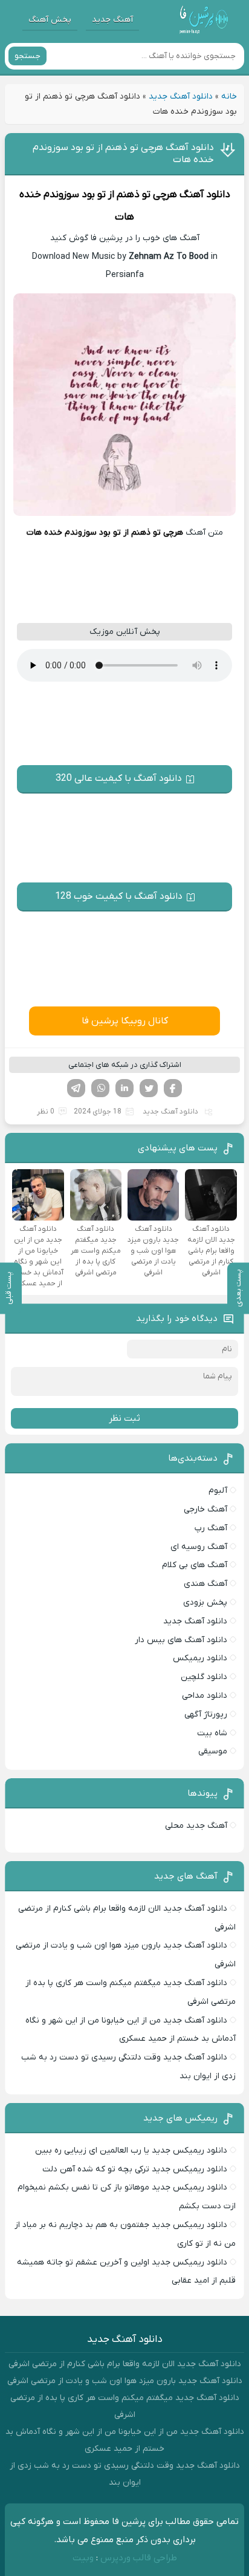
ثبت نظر (124, 1418)
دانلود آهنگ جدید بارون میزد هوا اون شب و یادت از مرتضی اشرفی (125, 2381)
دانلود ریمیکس (200, 1658)
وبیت (83, 2558)
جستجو (27, 56)
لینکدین (124, 1088)
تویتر (149, 1088)
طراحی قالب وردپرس (139, 2558)
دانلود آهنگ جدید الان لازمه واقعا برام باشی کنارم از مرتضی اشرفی (125, 2364)
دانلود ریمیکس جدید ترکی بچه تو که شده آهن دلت (135, 2169)
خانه (229, 96)
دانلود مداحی (205, 1696)
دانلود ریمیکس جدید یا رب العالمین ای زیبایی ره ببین (131, 2150)
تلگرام (76, 1088)
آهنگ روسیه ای (199, 1547)
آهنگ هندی (205, 1584)
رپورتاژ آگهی (206, 1714)
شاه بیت (212, 1733)
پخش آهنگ (50, 20)
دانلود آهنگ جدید (181, 96)
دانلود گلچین (204, 1677)
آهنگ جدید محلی (196, 1826)
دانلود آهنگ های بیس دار (181, 1640)
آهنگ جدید (112, 20)
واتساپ (100, 1088)
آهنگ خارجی (205, 1509)
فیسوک (173, 1088)
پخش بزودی (205, 1603)
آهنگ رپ (211, 1528)
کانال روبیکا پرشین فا (125, 1021)
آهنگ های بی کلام (195, 1565)
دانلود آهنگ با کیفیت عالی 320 (119, 778)
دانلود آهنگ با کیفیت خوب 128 (119, 896)
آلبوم (218, 1491)
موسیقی (213, 1751)
